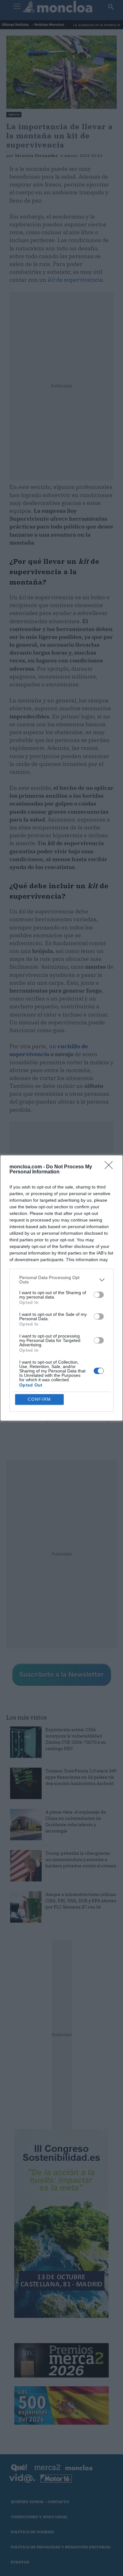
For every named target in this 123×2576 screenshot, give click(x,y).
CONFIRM (39, 1399)
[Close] (111, 1167)
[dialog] (61, 1288)
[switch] (99, 1295)
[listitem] (61, 1280)
